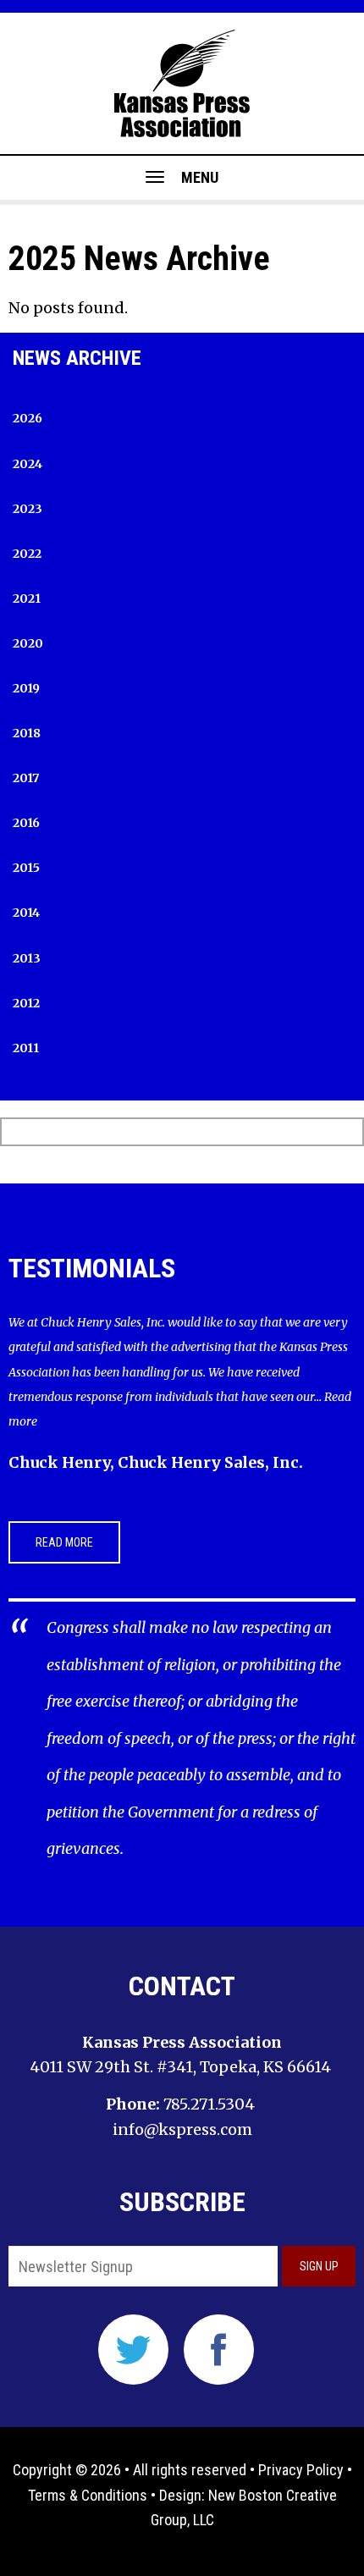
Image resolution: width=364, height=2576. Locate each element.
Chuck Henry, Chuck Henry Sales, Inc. (156, 1462)
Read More (64, 1542)
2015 (26, 868)
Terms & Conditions (88, 2495)
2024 (28, 464)
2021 (27, 598)
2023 (28, 509)
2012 (26, 1003)
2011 (26, 1048)
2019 (26, 688)
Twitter (133, 2350)
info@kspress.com (182, 2129)
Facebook (219, 2350)
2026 (28, 418)
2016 (26, 823)
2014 (26, 913)
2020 (28, 643)
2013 (27, 958)
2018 (27, 733)
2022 (27, 554)
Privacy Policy (301, 2470)
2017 (26, 778)
